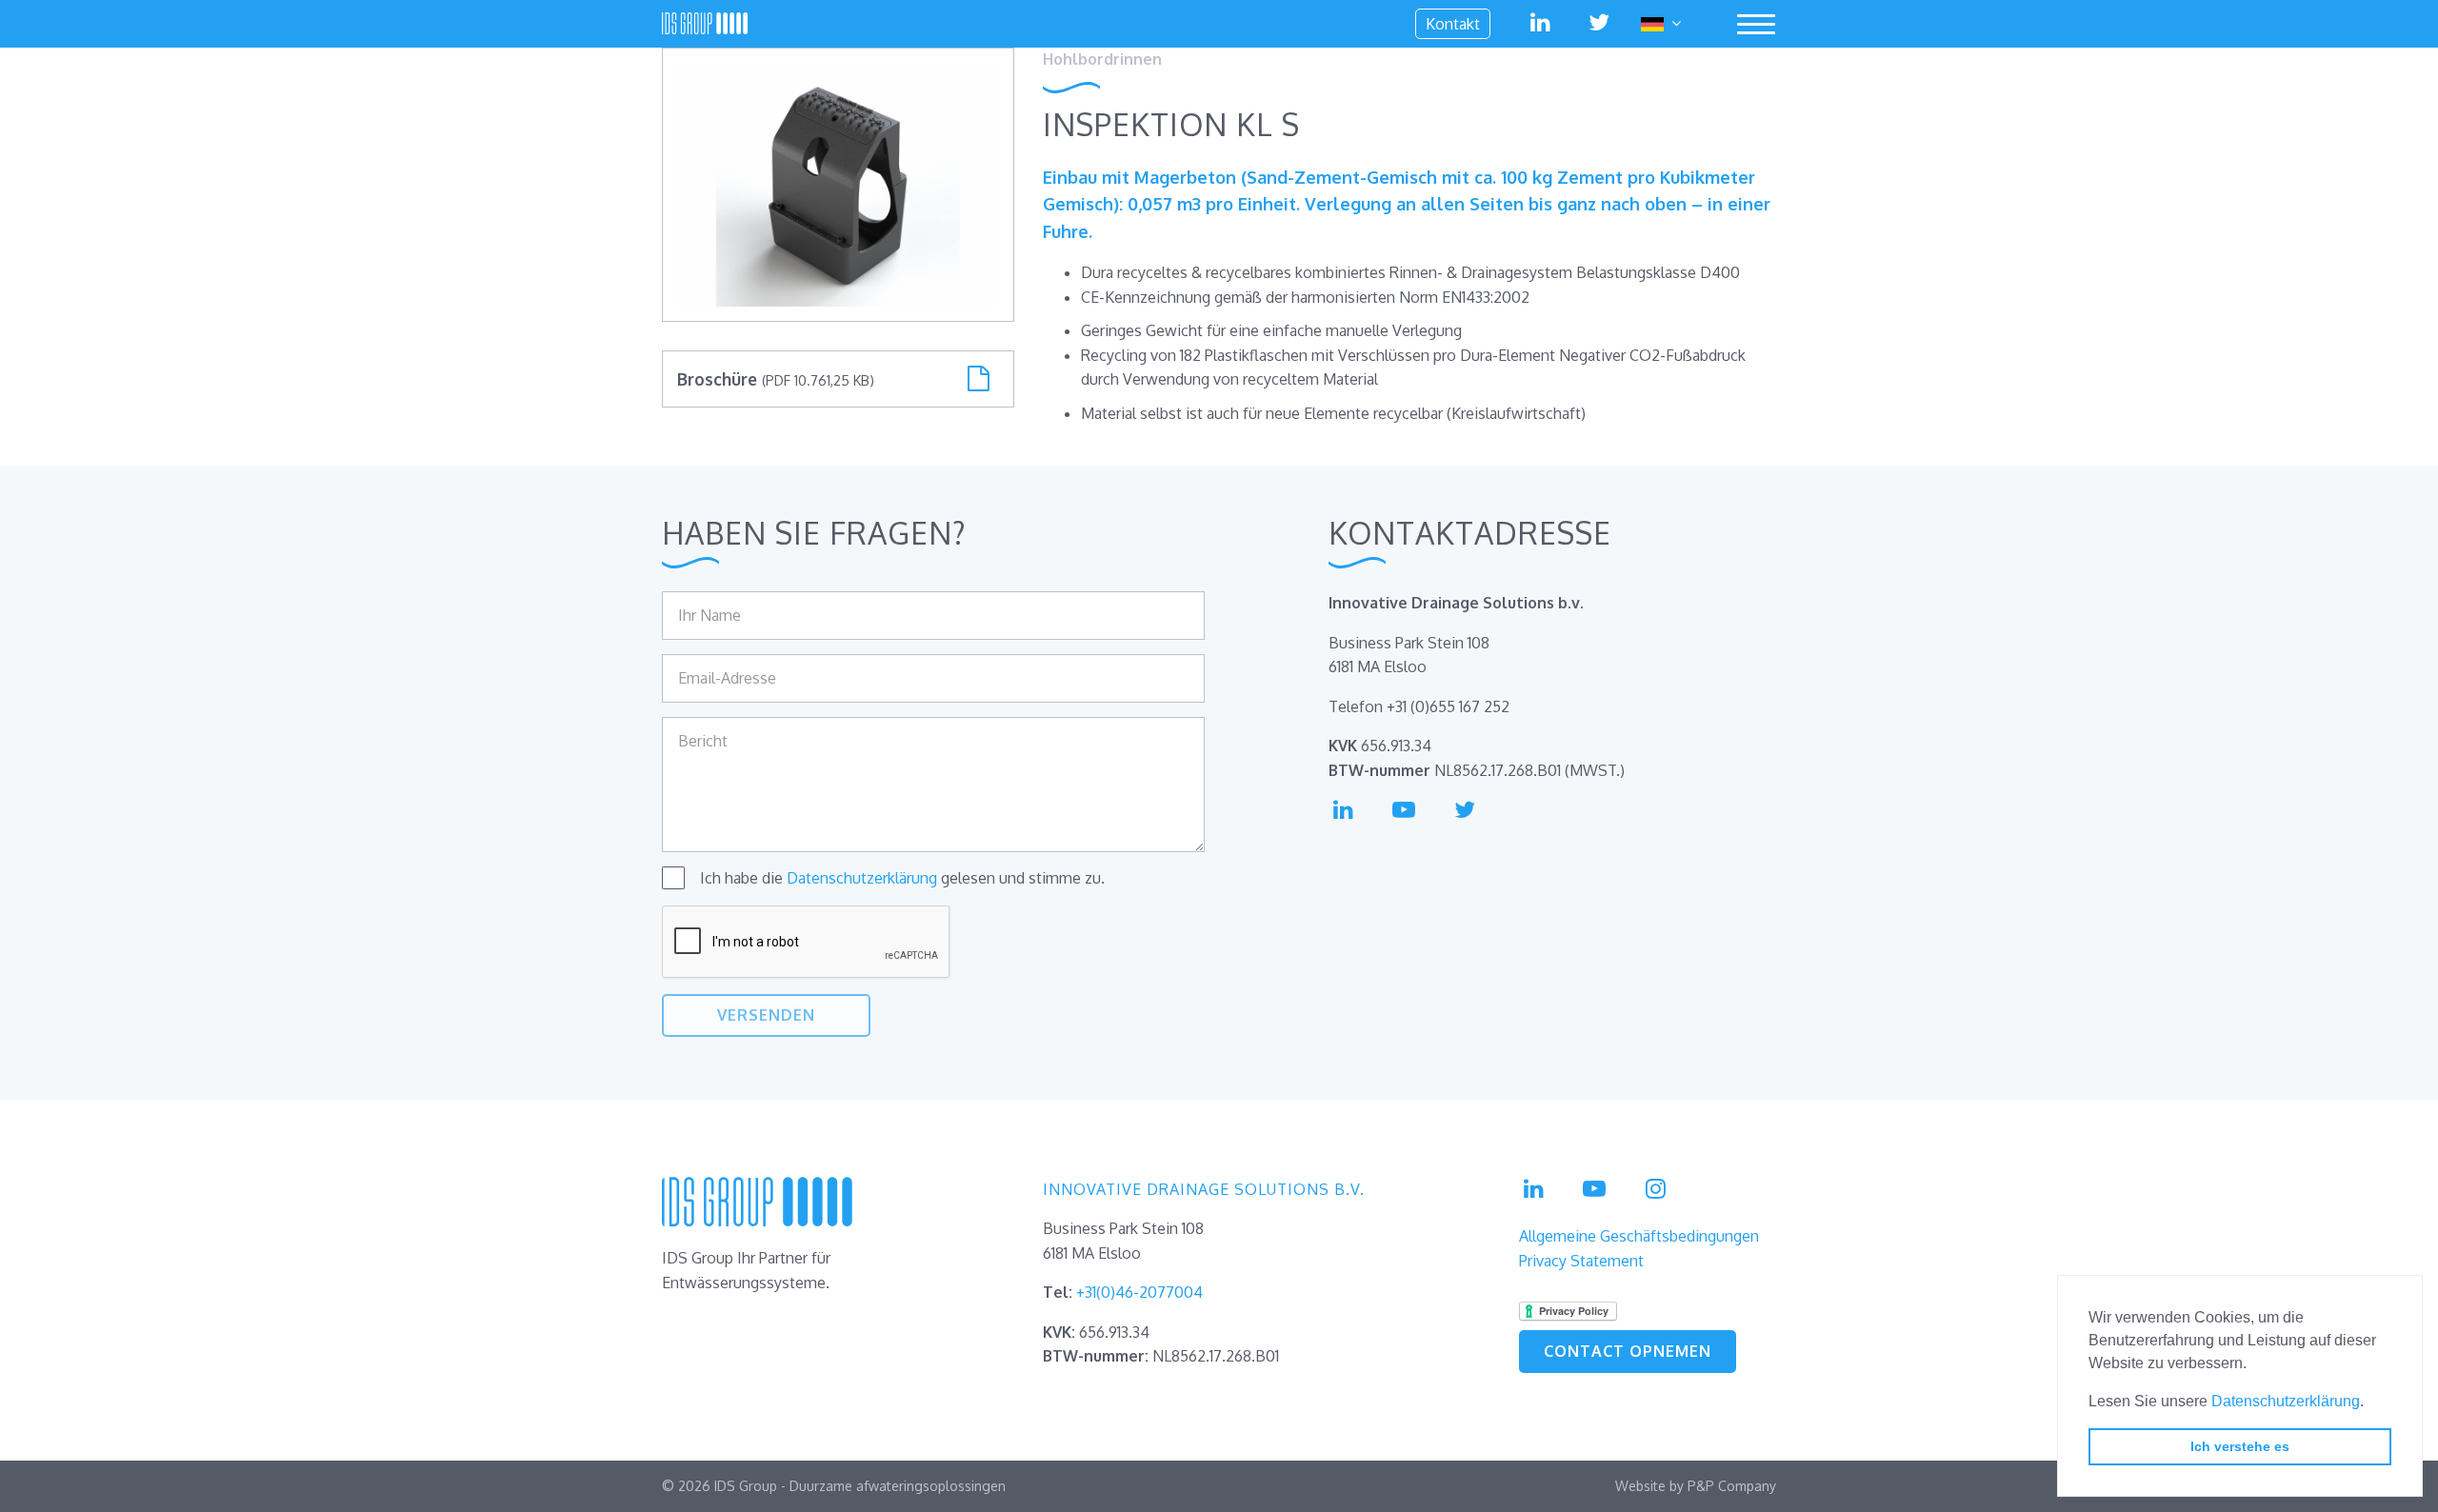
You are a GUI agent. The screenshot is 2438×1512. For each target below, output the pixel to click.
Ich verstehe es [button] (2240, 1446)
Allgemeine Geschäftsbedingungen (1639, 1236)
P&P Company (1732, 1486)
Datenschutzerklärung (2286, 1401)
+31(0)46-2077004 (1139, 1292)
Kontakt (1453, 24)
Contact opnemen (1628, 1351)
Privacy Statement (1581, 1261)
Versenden (766, 1015)
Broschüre (776, 379)
